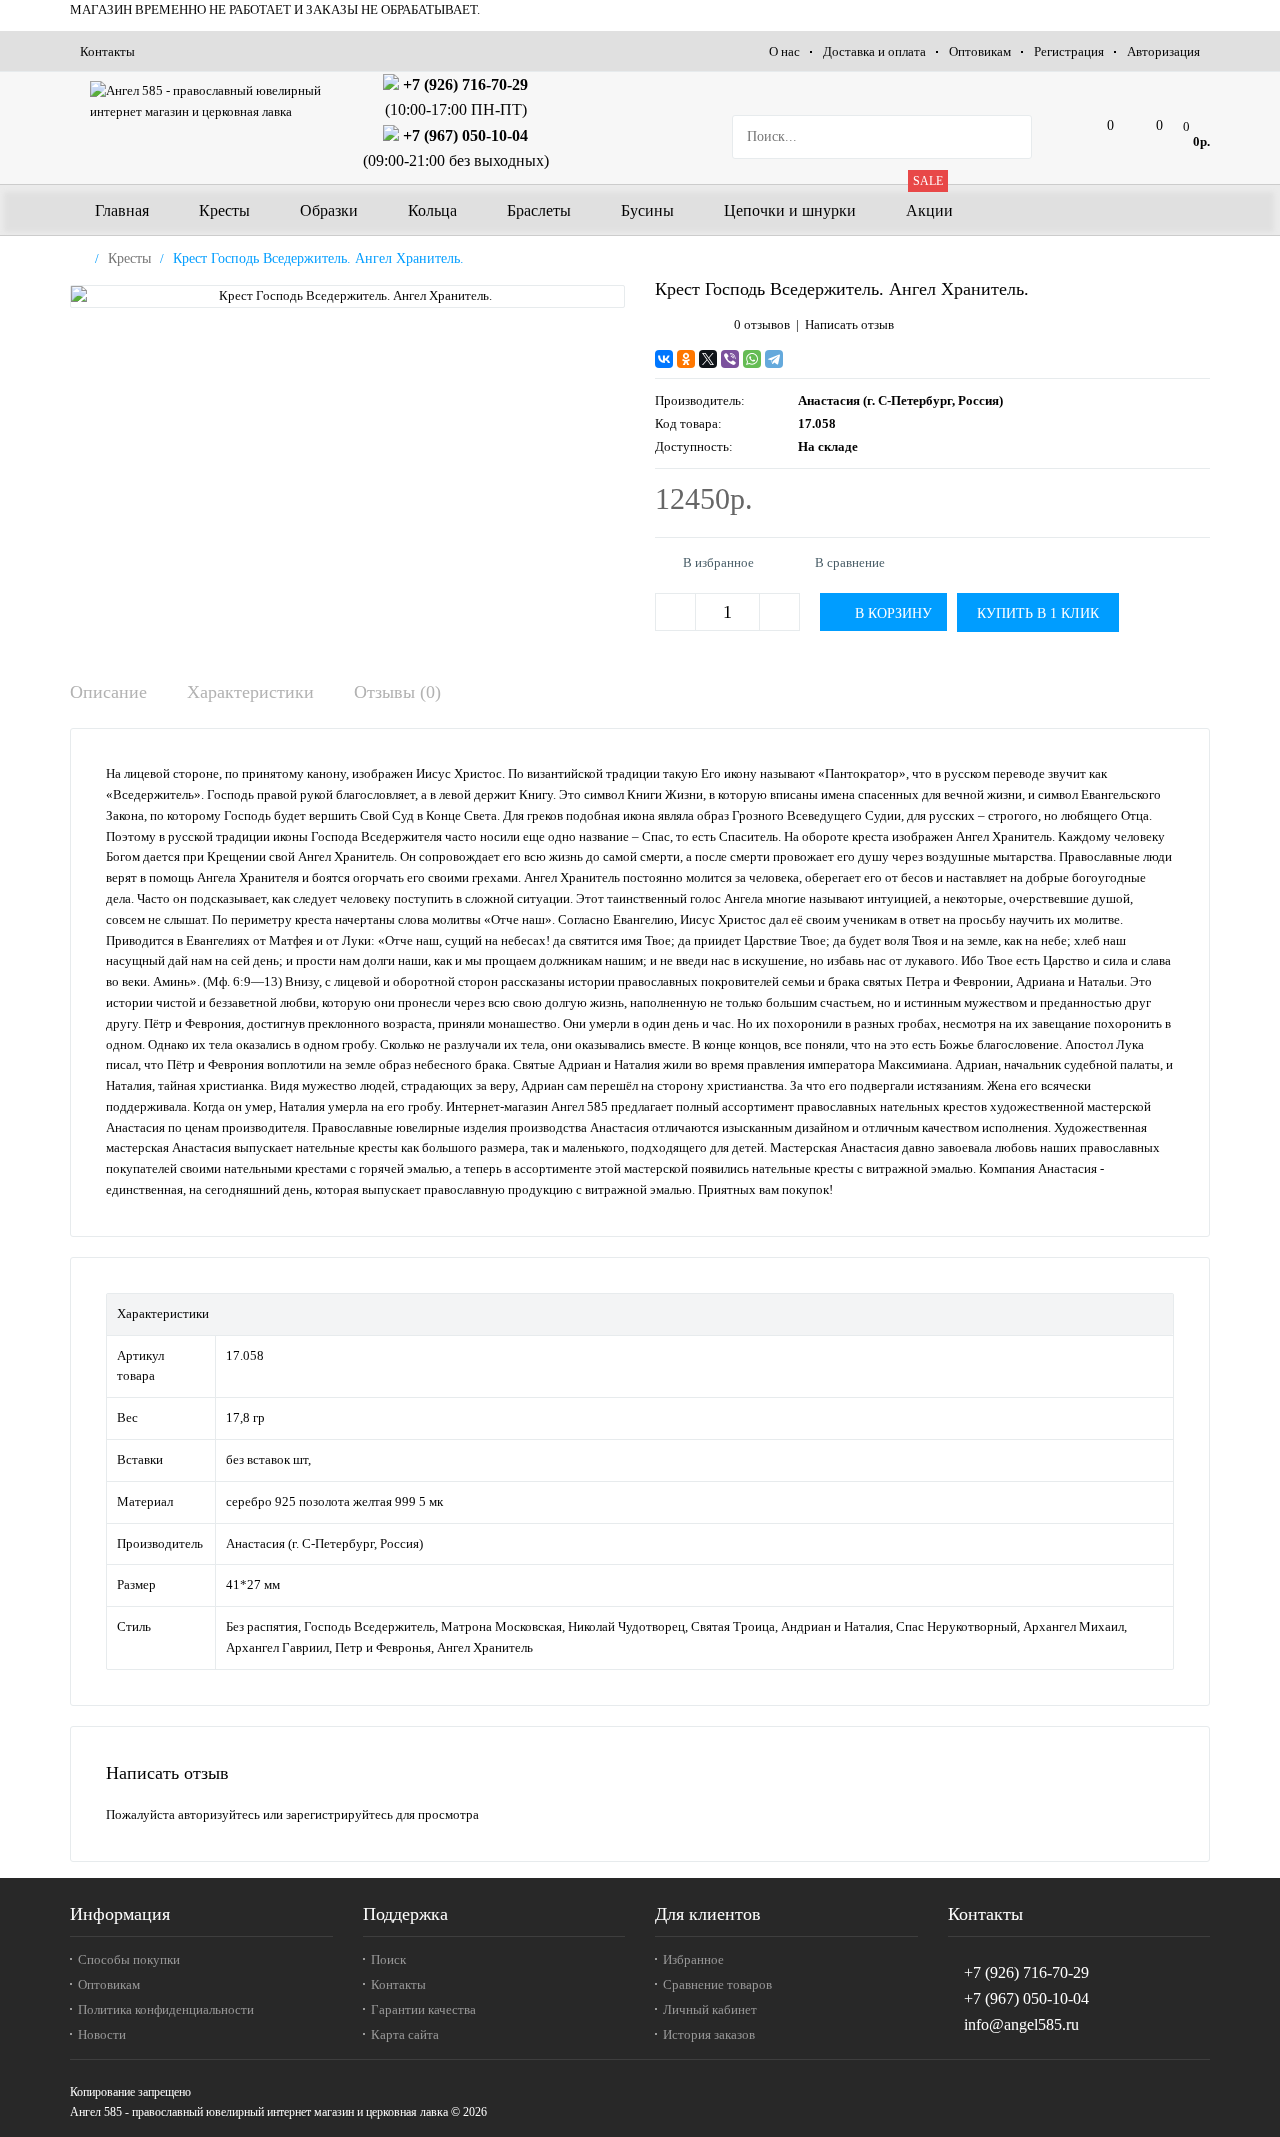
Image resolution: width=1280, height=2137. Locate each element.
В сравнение (850, 562)
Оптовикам (980, 51)
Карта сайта (405, 2034)
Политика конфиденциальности (166, 2009)
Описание (108, 692)
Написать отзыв (849, 324)
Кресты (129, 258)
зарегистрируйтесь (339, 1814)
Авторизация (1163, 51)
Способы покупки (129, 1959)
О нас (784, 51)
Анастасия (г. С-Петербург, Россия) (900, 400)
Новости (102, 2034)
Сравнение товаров (717, 1984)
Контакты (107, 51)
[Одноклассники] (686, 359)
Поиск (388, 1959)
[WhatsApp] (752, 359)
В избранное (718, 562)
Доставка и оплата (874, 51)
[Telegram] (774, 359)
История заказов (709, 2034)
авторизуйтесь (219, 1814)
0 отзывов (762, 324)
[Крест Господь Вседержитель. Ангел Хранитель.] (347, 296)
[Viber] (730, 359)
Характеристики (250, 692)
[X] (708, 359)
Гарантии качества (423, 2009)
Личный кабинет (710, 2009)
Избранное (693, 1959)
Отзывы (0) (397, 692)
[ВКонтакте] (664, 359)
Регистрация (1069, 51)
